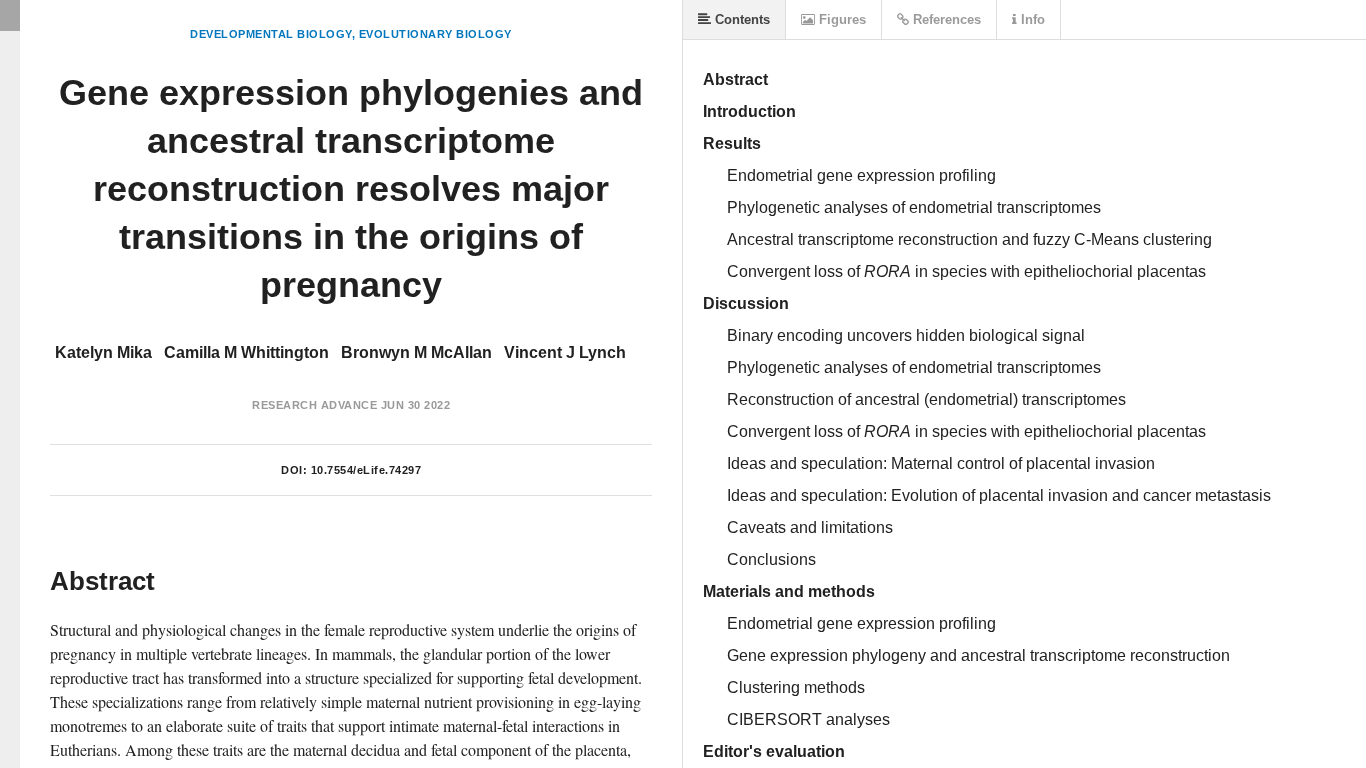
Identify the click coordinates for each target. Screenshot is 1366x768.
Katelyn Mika (103, 352)
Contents (740, 19)
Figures (840, 19)
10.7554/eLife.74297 (366, 470)
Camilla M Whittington (246, 352)
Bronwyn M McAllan (416, 352)
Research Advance (314, 405)
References (945, 19)
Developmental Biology (271, 34)
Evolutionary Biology (435, 34)
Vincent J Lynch (565, 352)
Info (1031, 19)
